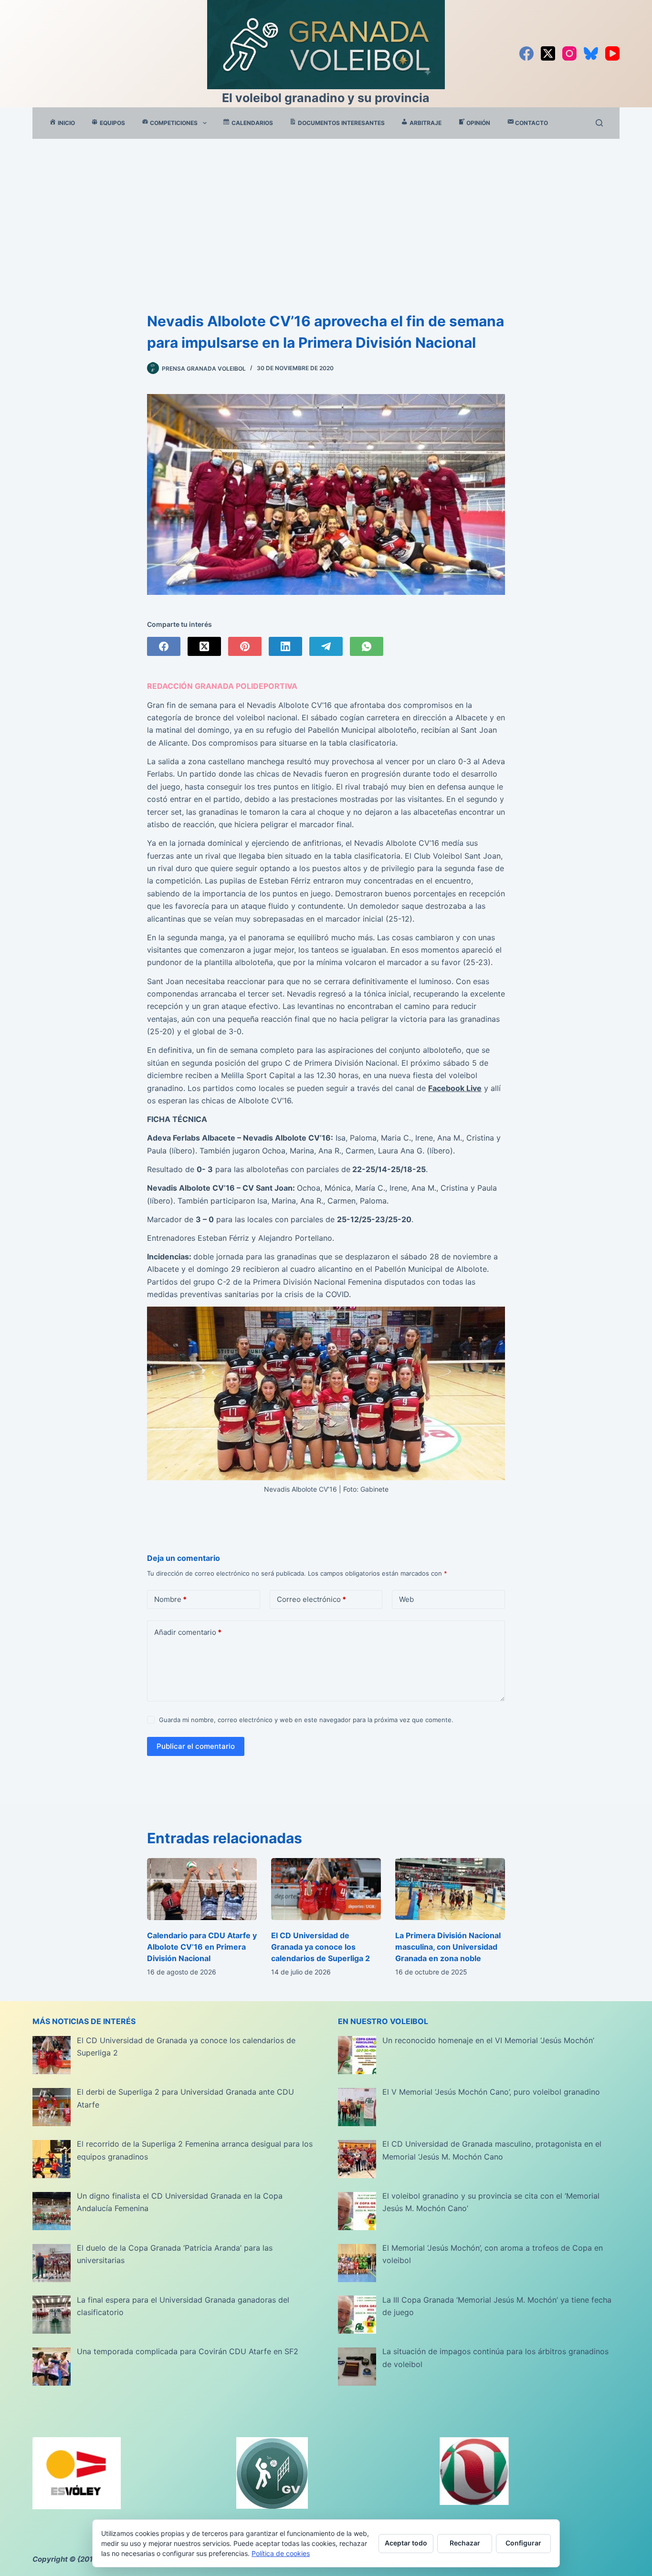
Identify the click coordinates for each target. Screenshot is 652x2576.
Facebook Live (455, 1088)
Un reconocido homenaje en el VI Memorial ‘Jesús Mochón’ (488, 2040)
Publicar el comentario (196, 1746)
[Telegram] (326, 646)
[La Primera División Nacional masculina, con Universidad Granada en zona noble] (450, 1889)
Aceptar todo (406, 2543)
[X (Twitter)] (548, 53)
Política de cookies (281, 2553)
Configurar (523, 2543)
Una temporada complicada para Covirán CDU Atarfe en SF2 (188, 2351)
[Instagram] (569, 53)
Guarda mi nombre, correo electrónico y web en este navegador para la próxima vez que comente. (306, 1720)
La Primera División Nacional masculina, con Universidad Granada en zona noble (448, 1947)
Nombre (170, 1599)
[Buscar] (599, 123)
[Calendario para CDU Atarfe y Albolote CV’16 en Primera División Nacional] (202, 1889)
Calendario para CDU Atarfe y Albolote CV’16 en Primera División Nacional (202, 1947)
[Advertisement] (326, 210)
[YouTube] (612, 53)
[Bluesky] (591, 53)
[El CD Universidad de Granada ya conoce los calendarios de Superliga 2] (326, 1889)
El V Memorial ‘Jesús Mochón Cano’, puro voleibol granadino (491, 2092)
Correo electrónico (311, 1599)
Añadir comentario (188, 1632)
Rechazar (465, 2543)
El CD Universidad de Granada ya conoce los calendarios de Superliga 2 (321, 1947)
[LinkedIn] (285, 646)
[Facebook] (526, 53)
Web (406, 1599)
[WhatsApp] (367, 646)
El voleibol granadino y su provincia (326, 98)
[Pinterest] (245, 646)
